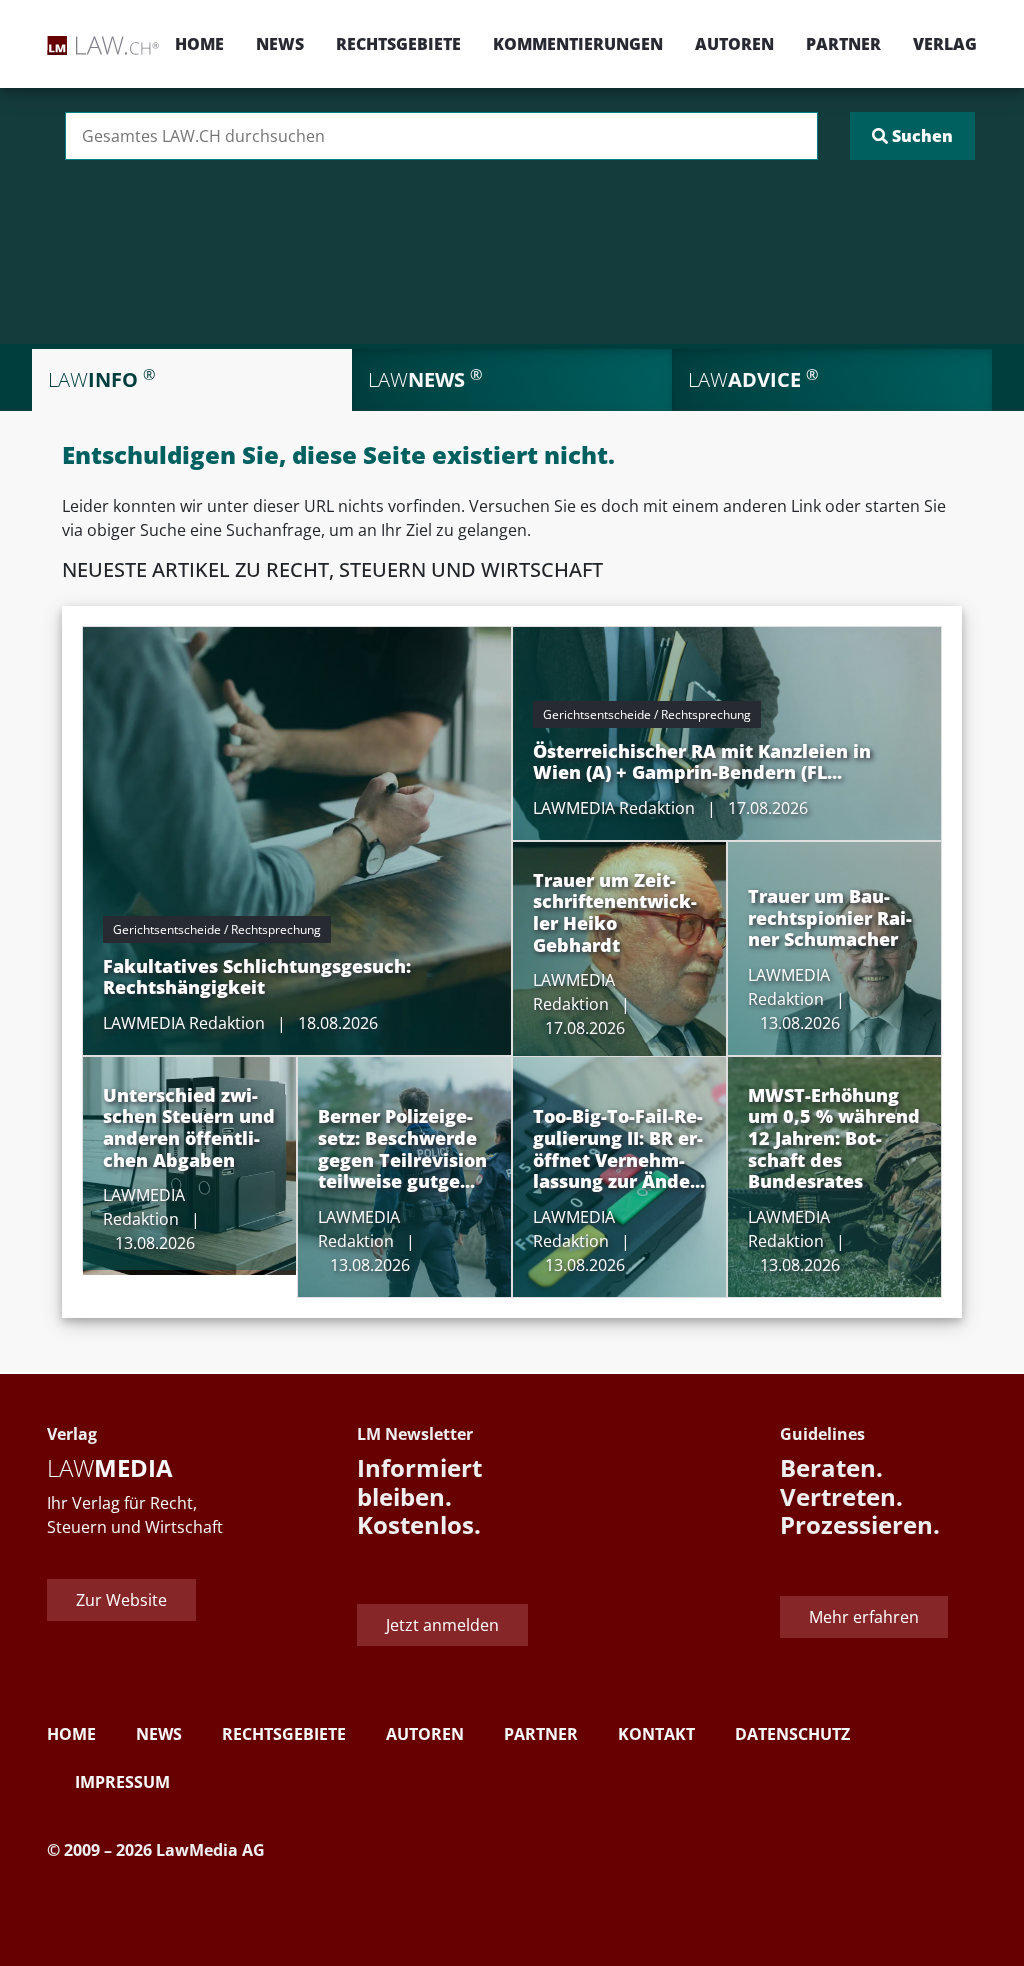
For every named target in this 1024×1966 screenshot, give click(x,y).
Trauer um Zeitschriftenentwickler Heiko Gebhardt (615, 912)
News (280, 44)
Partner (843, 44)
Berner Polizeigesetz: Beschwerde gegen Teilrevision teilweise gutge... (402, 1148)
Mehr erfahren (864, 1617)
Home (199, 44)
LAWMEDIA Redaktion (184, 1023)
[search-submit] (912, 136)
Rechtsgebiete (398, 44)
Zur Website (121, 1600)
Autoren (734, 44)
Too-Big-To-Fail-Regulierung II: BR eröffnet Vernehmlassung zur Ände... (619, 1148)
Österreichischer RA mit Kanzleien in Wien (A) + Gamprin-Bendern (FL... (702, 762)
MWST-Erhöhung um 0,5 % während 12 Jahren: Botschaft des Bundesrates (834, 1138)
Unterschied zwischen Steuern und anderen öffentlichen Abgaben (189, 1127)
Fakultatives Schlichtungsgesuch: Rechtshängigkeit (257, 977)
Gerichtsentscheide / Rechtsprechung (217, 929)
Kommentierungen (578, 44)
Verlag (945, 44)
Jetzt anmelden (442, 1625)
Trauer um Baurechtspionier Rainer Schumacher (830, 917)
